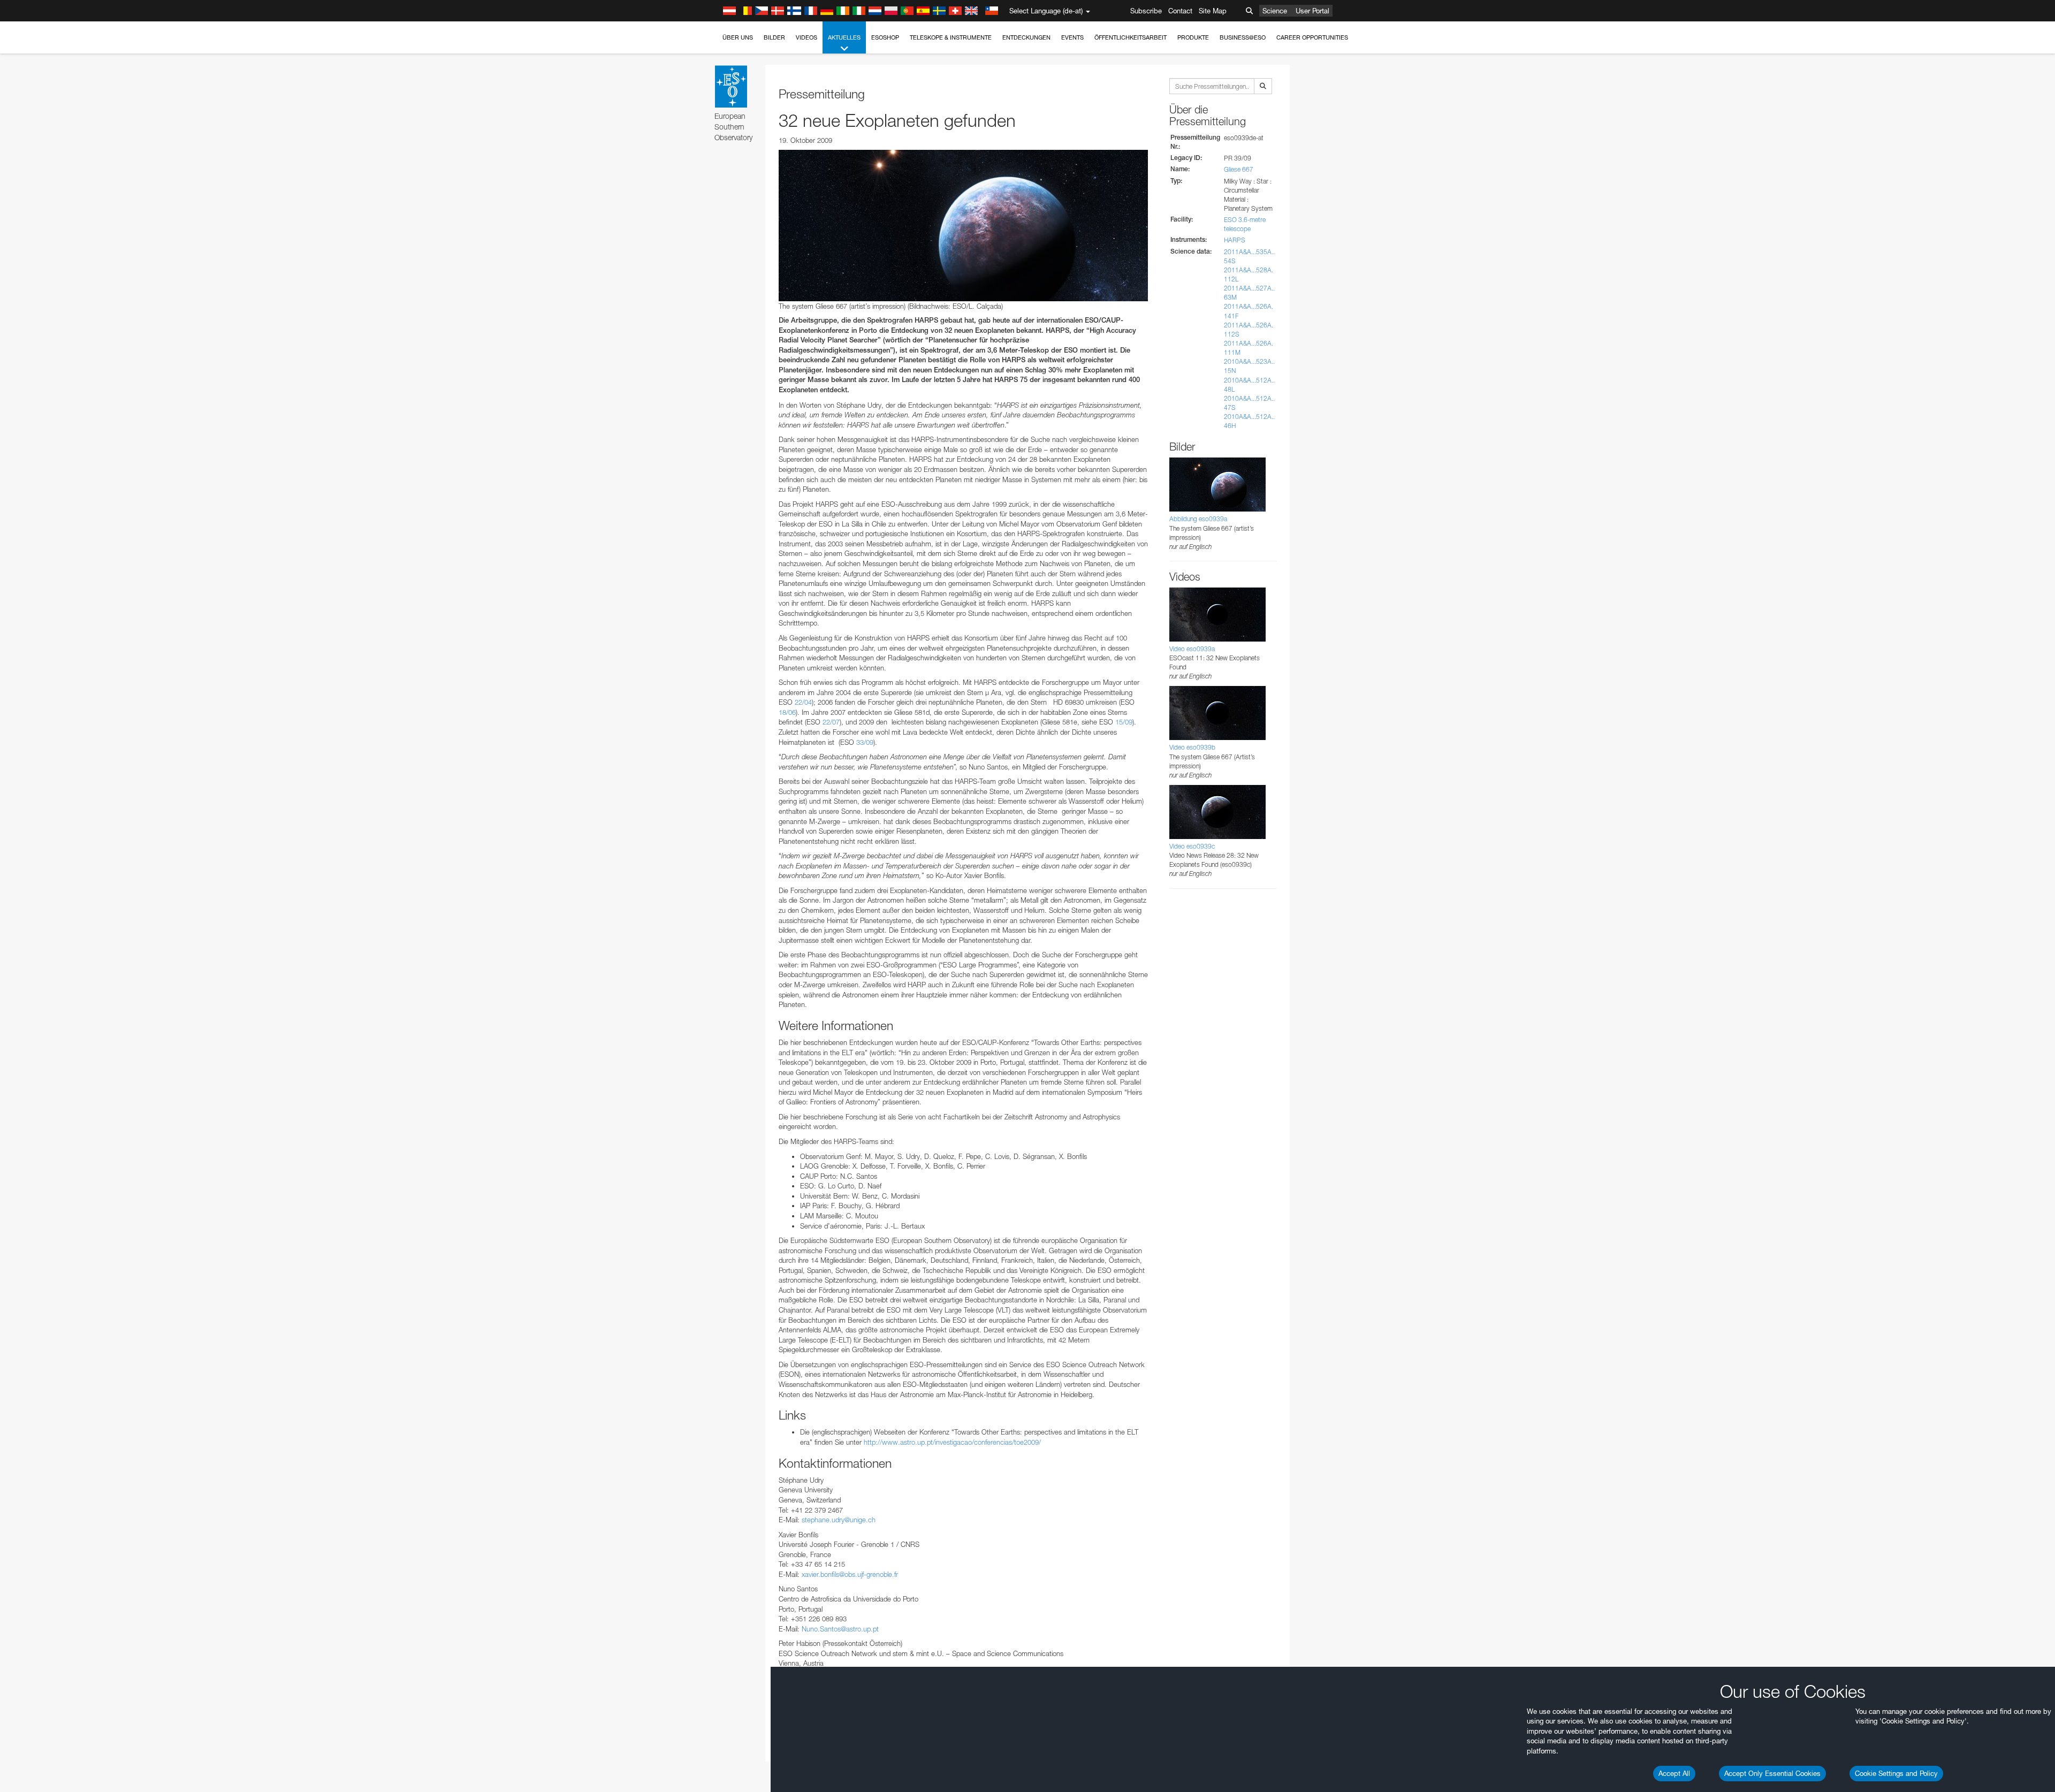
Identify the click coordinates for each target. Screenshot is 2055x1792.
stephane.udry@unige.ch (839, 1520)
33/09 (865, 742)
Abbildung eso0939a (1198, 519)
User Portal (1312, 11)
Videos (806, 37)
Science (1275, 11)
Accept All (1674, 1773)
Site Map (1213, 11)
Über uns (738, 37)
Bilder (774, 37)
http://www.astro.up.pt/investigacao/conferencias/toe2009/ (952, 1442)
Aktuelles (844, 37)
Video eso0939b (1192, 747)
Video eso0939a (1192, 649)
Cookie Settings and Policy (1896, 1773)
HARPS (1235, 240)
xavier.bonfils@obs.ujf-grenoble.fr (850, 1574)
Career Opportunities (1312, 37)
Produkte (1193, 37)
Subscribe (1146, 11)
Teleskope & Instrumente (951, 37)
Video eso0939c (1192, 846)
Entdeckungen (1026, 37)
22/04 (803, 702)
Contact (1180, 11)
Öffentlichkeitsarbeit (1131, 37)
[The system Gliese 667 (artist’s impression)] (963, 225)
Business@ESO (1243, 37)
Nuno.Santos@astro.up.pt (840, 1629)
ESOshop (885, 37)
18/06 (787, 712)
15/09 (1124, 722)
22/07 (831, 722)
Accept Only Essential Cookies (1772, 1773)
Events (1072, 37)
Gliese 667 (1239, 169)
